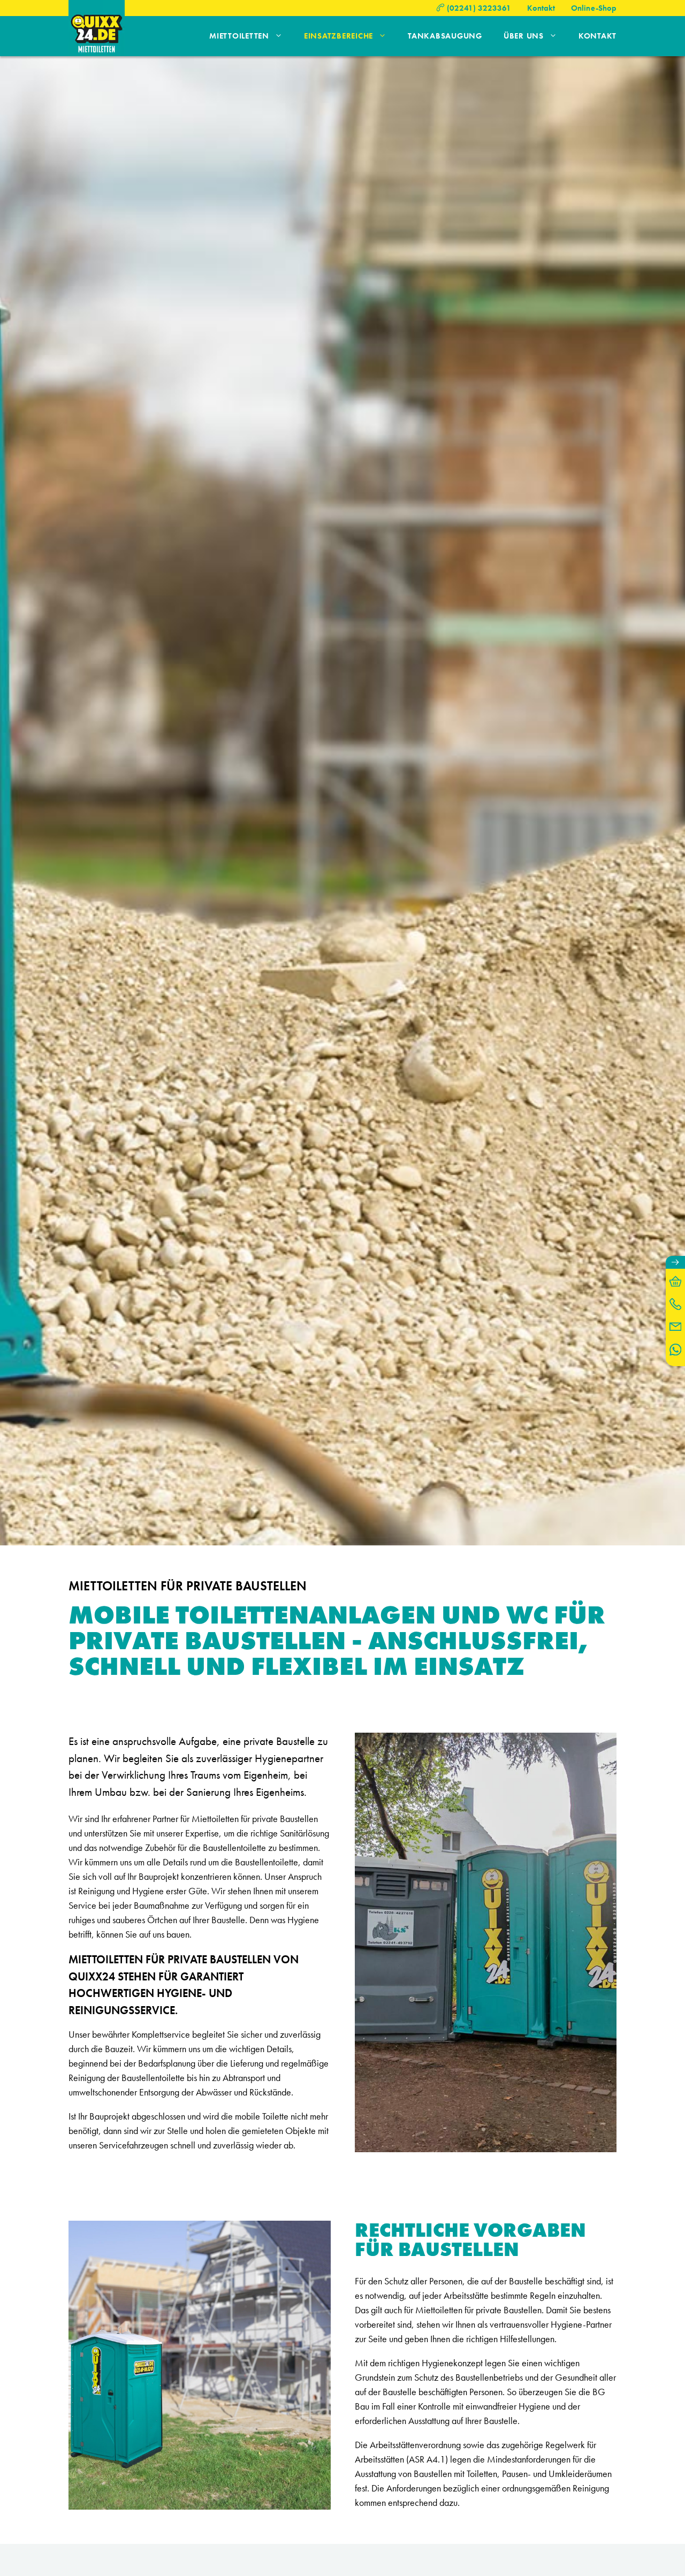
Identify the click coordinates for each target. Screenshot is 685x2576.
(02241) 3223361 (479, 8)
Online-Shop (594, 8)
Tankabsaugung (445, 36)
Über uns (524, 36)
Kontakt (541, 8)
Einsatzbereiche (338, 36)
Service (82, 1905)
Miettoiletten (239, 36)
